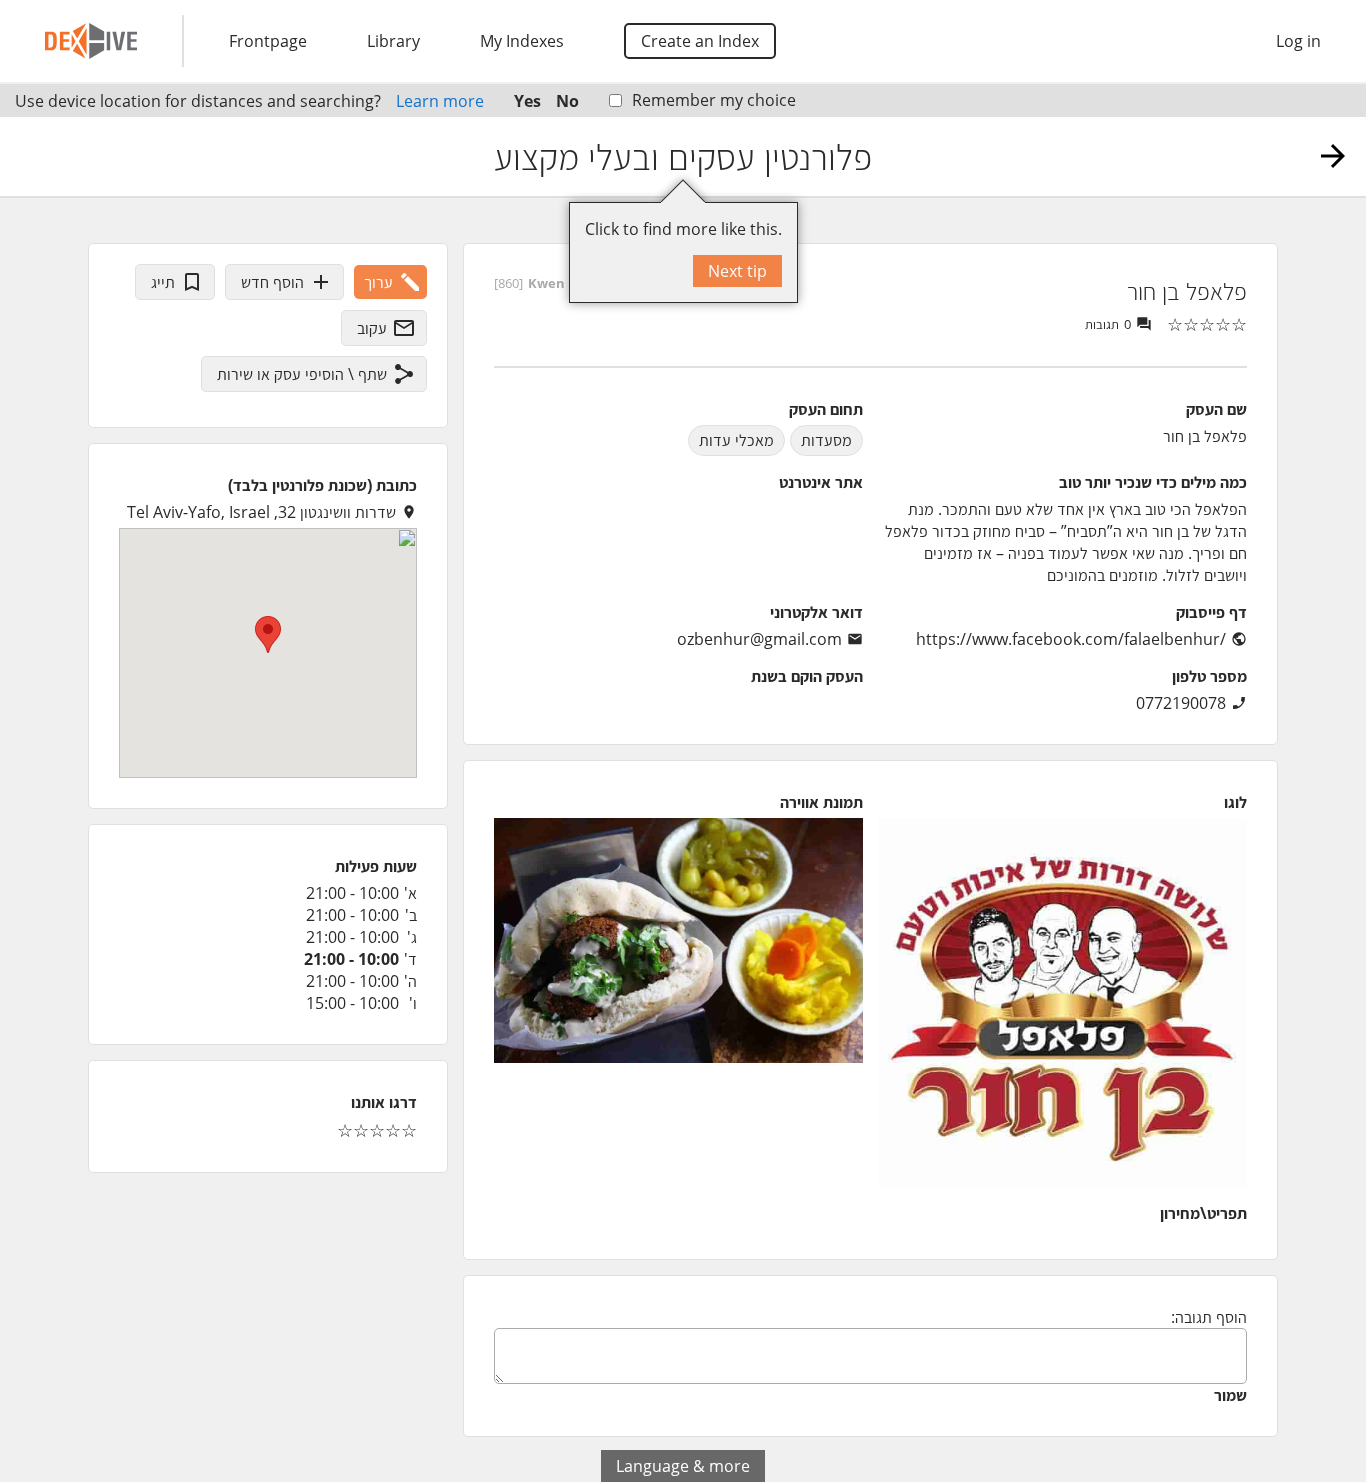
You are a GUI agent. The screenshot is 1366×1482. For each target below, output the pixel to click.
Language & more (683, 1466)
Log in (1298, 41)
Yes (527, 101)
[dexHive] (91, 41)
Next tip (737, 271)
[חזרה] (1333, 156)
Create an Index (700, 41)
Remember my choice (714, 100)
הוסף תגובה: (1209, 1317)
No (567, 101)
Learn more (440, 101)
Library (393, 41)
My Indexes (522, 41)
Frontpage (268, 41)
